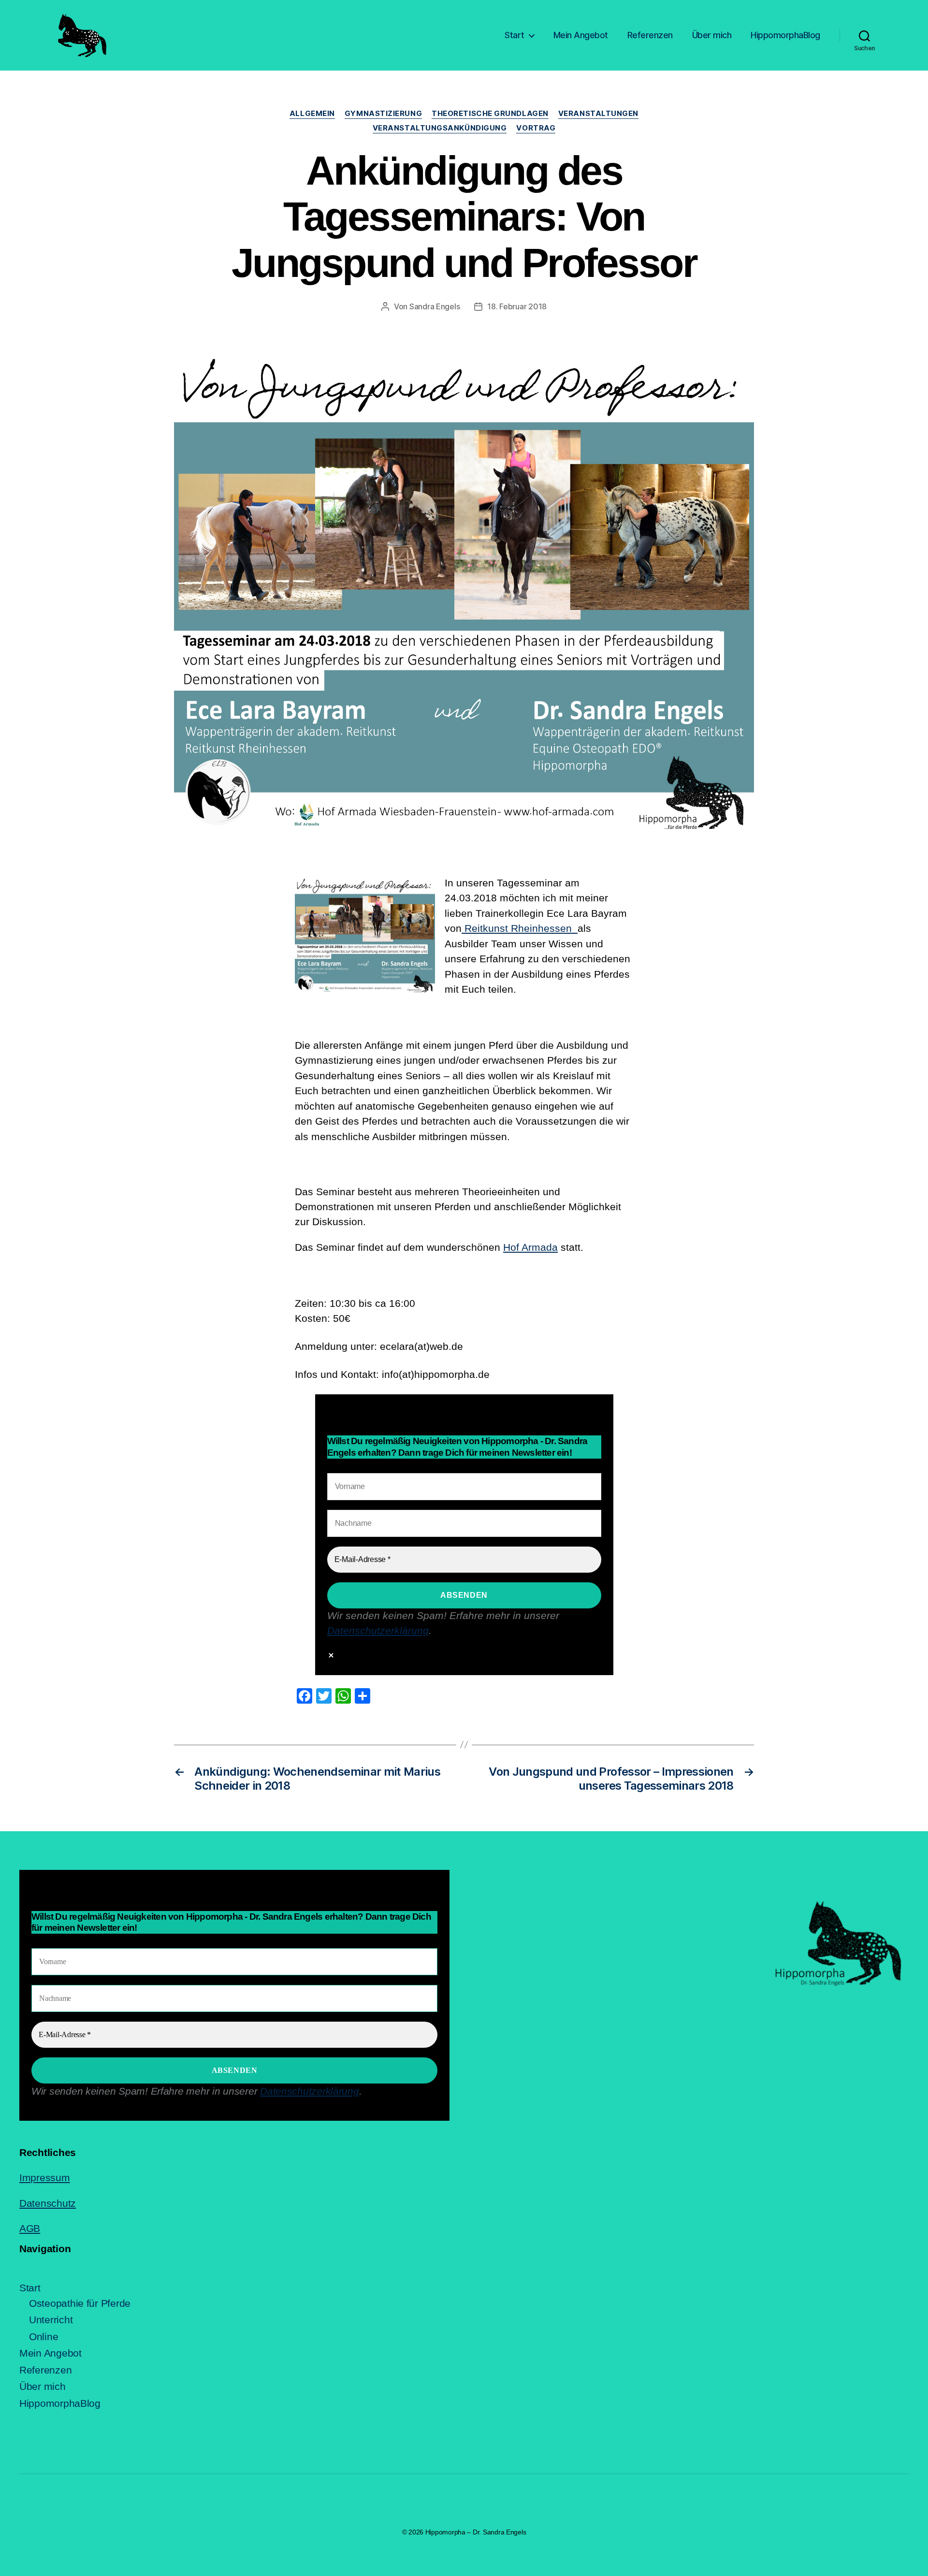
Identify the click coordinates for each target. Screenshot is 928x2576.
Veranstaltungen (598, 114)
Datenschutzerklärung (378, 1630)
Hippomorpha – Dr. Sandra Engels (476, 2532)
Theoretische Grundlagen (490, 114)
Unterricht (51, 2320)
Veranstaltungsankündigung (440, 128)
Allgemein (312, 114)
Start (515, 35)
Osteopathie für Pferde (80, 2303)
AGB (30, 2228)
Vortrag (536, 128)
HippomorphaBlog (785, 35)
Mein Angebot (581, 35)
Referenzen (650, 35)
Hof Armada (530, 1247)
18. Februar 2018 (517, 306)
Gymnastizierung (383, 114)
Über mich (712, 35)
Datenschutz (48, 2203)
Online (43, 2337)
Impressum (45, 2178)
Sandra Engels (435, 306)
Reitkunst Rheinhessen (520, 928)
